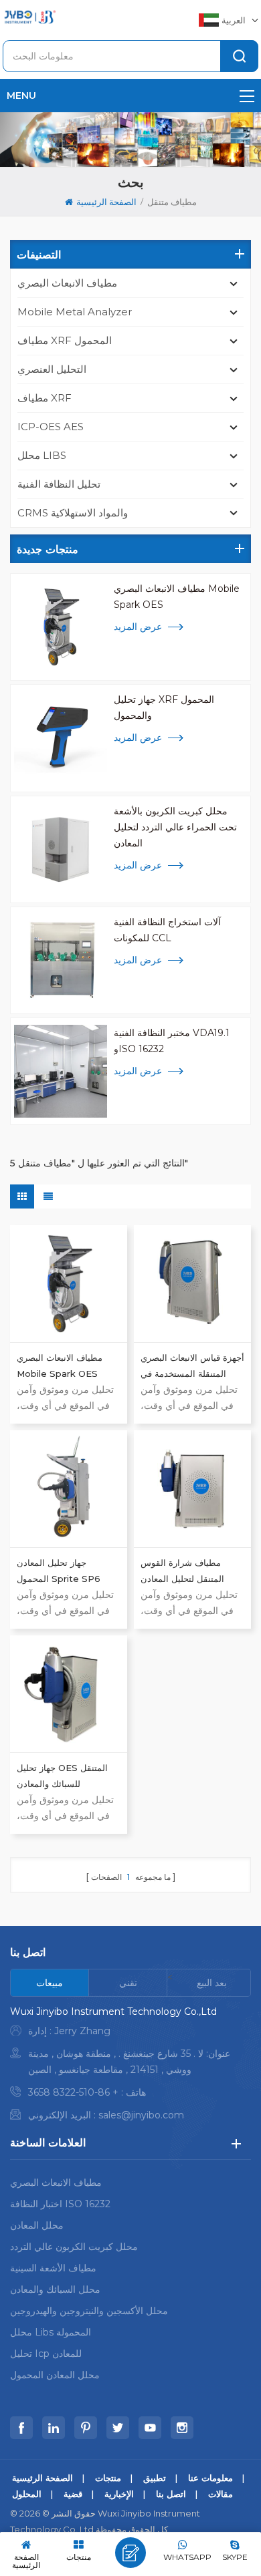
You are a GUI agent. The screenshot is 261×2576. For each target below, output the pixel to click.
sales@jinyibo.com (141, 2115)
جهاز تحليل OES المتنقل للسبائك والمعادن (62, 1776)
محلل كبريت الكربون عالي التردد (74, 2247)
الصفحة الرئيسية (106, 202)
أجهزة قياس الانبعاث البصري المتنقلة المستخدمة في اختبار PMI (192, 1367)
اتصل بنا (171, 2494)
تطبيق (155, 2478)
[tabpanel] (130, 2067)
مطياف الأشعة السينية (53, 2268)
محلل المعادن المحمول (55, 2375)
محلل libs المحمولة (51, 2332)
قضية (73, 2494)
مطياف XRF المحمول (65, 340)
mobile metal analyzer (75, 312)
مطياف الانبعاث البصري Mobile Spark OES (177, 597)
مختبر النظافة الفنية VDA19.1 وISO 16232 (172, 1041)
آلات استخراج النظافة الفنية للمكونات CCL (167, 930)
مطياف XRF (45, 398)
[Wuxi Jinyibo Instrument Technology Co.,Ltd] (29, 17)
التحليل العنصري (52, 369)
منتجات (108, 2478)
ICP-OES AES (51, 427)
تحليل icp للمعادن (46, 2354)
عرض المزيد (138, 627)
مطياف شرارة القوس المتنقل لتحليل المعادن (182, 1571)
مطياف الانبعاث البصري (67, 283)
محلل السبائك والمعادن (55, 2289)
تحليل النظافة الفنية (59, 484)
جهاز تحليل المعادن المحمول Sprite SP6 (59, 1571)
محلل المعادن (37, 2225)
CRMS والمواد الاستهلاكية (73, 513)
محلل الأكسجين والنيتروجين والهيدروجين (89, 2311)
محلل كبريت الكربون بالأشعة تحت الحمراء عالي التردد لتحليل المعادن (175, 827)
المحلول (27, 2494)
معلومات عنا (210, 2478)
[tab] (50, 1983)
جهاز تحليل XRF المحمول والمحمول (164, 707)
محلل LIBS (42, 455)
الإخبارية (119, 2494)
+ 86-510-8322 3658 (73, 2092)
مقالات (221, 2494)
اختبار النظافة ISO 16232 (60, 2204)
